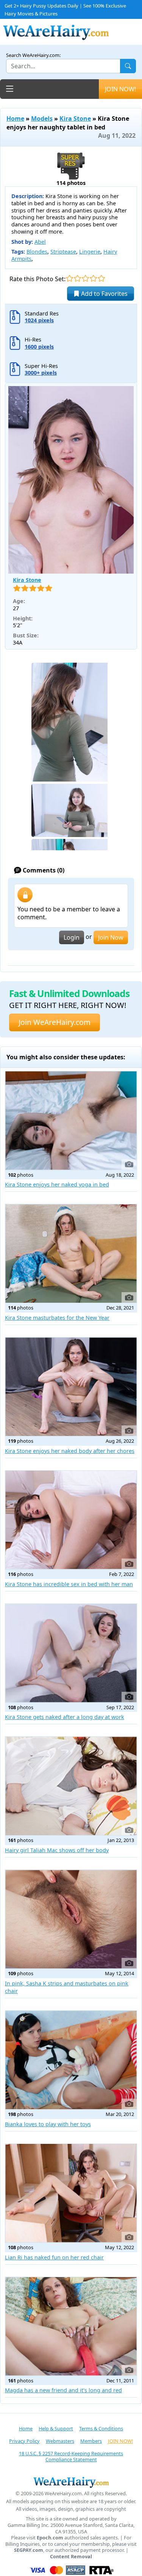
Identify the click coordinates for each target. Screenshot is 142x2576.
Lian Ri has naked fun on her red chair (54, 2257)
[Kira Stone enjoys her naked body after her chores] (71, 1387)
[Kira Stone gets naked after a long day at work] (71, 1653)
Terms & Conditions (101, 2428)
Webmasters (60, 2441)
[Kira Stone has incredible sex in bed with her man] (71, 1520)
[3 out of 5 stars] (85, 278)
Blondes (37, 252)
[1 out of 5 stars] (69, 278)
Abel (40, 242)
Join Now (111, 937)
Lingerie (90, 252)
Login (72, 937)
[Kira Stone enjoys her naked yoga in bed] (71, 1121)
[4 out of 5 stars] (93, 278)
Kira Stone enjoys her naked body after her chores (70, 1451)
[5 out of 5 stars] (101, 278)
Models (42, 118)
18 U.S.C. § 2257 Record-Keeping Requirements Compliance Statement (71, 2457)
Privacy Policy (24, 2441)
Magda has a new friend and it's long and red (63, 2390)
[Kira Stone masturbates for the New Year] (71, 1253)
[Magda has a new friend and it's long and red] (71, 2326)
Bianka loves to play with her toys (48, 2124)
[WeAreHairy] (71, 2482)
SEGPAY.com (29, 2550)
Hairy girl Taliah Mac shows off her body (57, 1850)
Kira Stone (75, 118)
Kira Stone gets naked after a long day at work (65, 1717)
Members (91, 2441)
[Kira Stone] (71, 480)
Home (15, 118)
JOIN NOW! (120, 89)
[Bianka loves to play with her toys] (71, 2060)
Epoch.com (50, 2538)
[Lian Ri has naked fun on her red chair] (71, 2193)
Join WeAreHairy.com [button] (55, 1022)
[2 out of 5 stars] (77, 278)
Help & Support (56, 2428)
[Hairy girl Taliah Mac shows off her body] (71, 1786)
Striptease (63, 252)
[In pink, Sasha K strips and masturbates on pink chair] (71, 1919)
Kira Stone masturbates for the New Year (57, 1318)
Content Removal (71, 2557)
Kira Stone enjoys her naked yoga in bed (57, 1184)
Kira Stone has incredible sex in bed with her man (69, 1584)
